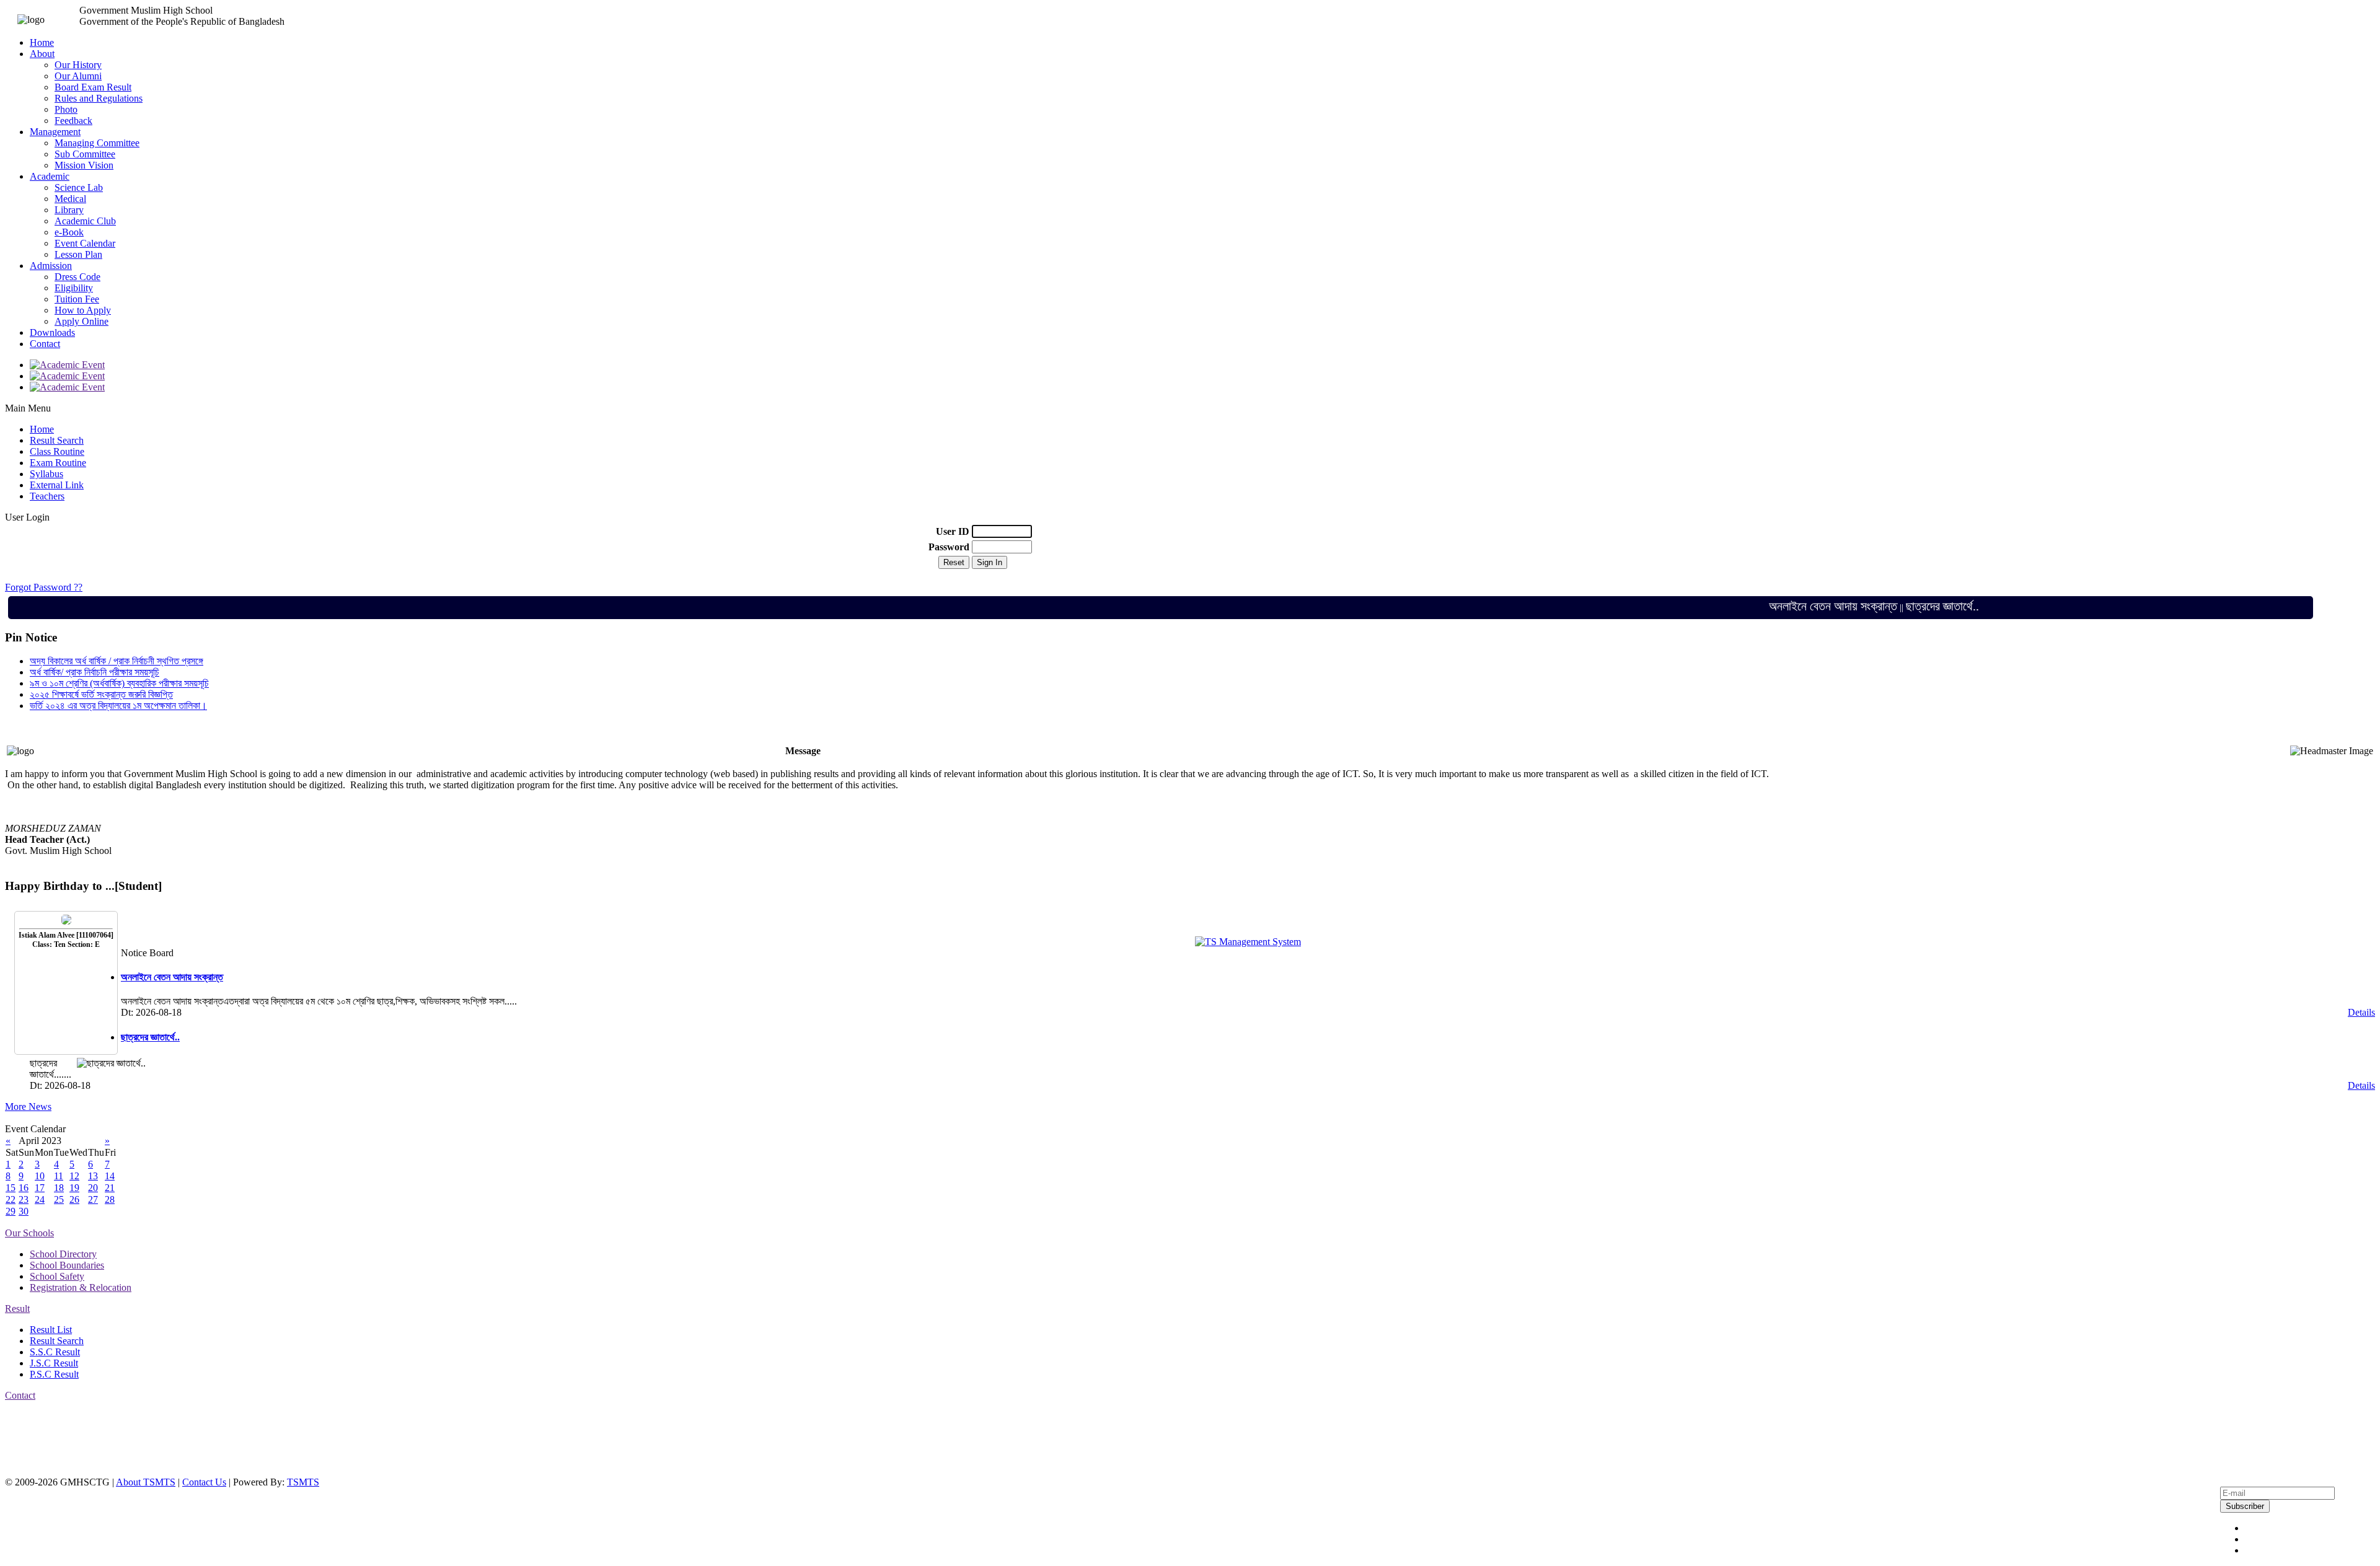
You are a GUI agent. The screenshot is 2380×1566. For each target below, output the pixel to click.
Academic (50, 176)
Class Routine (57, 451)
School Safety (57, 1276)
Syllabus (46, 474)
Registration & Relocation (81, 1287)
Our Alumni (78, 76)
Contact (45, 344)
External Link (57, 485)
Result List (51, 1330)
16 (24, 1188)
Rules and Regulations (99, 98)
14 (110, 1176)
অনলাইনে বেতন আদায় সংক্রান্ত (1790, 606)
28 (110, 1199)
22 (11, 1199)
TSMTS (303, 1482)
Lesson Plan (78, 254)
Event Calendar (85, 243)
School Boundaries (67, 1265)
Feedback (73, 121)
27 (93, 1199)
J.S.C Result (54, 1363)
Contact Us (204, 1482)
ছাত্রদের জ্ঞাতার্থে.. (1899, 606)
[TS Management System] (1248, 942)
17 (40, 1188)
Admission (51, 266)
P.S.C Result (54, 1374)
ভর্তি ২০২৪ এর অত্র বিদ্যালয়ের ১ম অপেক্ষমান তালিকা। (118, 706)
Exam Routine (58, 463)
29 (11, 1211)
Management (55, 132)
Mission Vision (84, 165)
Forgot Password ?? (44, 587)
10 (40, 1176)
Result (17, 1309)
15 (11, 1188)
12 (74, 1176)
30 (24, 1211)
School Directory (63, 1254)
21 (110, 1188)
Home (42, 42)
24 (40, 1199)
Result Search (57, 440)
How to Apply (83, 310)
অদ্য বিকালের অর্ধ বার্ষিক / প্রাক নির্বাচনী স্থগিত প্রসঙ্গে (117, 661)
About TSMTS (146, 1482)
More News (28, 1106)
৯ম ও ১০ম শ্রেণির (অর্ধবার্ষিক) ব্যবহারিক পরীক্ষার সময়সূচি (119, 683)
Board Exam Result (93, 87)
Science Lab (79, 187)
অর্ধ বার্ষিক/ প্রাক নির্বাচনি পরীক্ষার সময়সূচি (95, 672)
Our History (78, 65)
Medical (70, 199)
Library (69, 210)
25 (59, 1199)
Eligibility (74, 288)
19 (74, 1188)
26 (74, 1199)
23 (24, 1199)
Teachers (47, 496)
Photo (66, 109)
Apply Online (82, 321)
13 (93, 1176)
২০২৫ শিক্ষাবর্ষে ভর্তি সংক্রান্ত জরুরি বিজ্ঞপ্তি (101, 694)
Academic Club (85, 221)
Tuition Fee (77, 299)
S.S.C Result (55, 1352)
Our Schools (29, 1233)
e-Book (69, 232)
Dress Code (77, 277)
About (42, 54)
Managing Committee (97, 143)
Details (2361, 1012)
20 (93, 1188)
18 (59, 1188)
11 (59, 1176)
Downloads (52, 332)
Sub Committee (85, 154)
